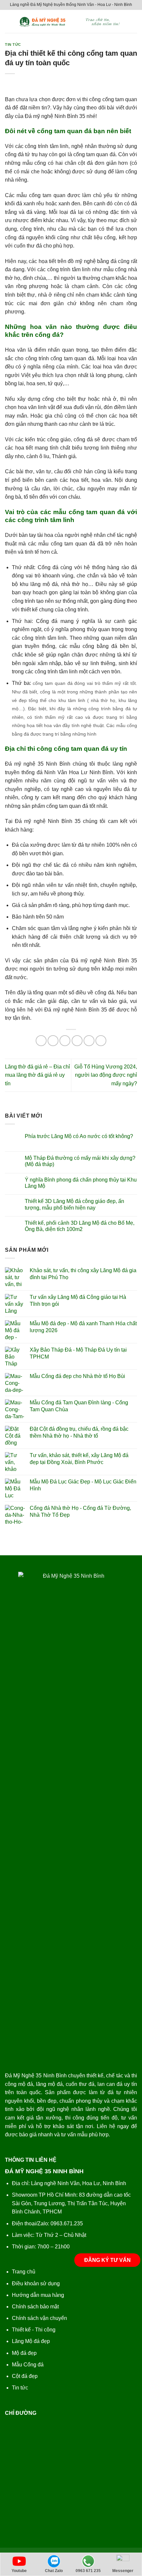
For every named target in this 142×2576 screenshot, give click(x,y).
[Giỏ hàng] (134, 21)
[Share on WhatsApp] (41, 1041)
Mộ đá (19, 2353)
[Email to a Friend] (77, 1041)
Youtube (19, 2571)
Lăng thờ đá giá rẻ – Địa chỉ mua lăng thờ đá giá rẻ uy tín (37, 1075)
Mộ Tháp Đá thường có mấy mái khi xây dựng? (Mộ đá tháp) (80, 1161)
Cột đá (20, 2376)
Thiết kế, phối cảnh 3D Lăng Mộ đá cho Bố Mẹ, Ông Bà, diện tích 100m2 (80, 1226)
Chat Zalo (54, 2571)
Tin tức (13, 44)
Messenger (123, 2571)
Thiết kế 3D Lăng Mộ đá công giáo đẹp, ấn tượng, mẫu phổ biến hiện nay (74, 1204)
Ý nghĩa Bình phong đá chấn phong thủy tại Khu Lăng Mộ (81, 1183)
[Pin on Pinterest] (89, 1041)
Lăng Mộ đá (26, 2341)
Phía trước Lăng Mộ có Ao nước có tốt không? (79, 1136)
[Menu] (9, 21)
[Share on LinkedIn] (101, 1041)
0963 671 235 (88, 2571)
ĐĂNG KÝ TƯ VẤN (107, 2260)
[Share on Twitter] (65, 1041)
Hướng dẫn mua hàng (38, 2295)
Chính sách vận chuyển (39, 2318)
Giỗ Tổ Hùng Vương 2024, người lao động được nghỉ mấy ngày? (106, 1075)
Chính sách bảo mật (35, 2307)
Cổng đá (34, 2365)
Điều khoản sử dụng (36, 2283)
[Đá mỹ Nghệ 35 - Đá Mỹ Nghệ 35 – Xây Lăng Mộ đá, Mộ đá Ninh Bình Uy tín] (72, 21)
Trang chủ (24, 2272)
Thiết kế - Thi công (34, 2330)
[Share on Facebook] (53, 1041)
